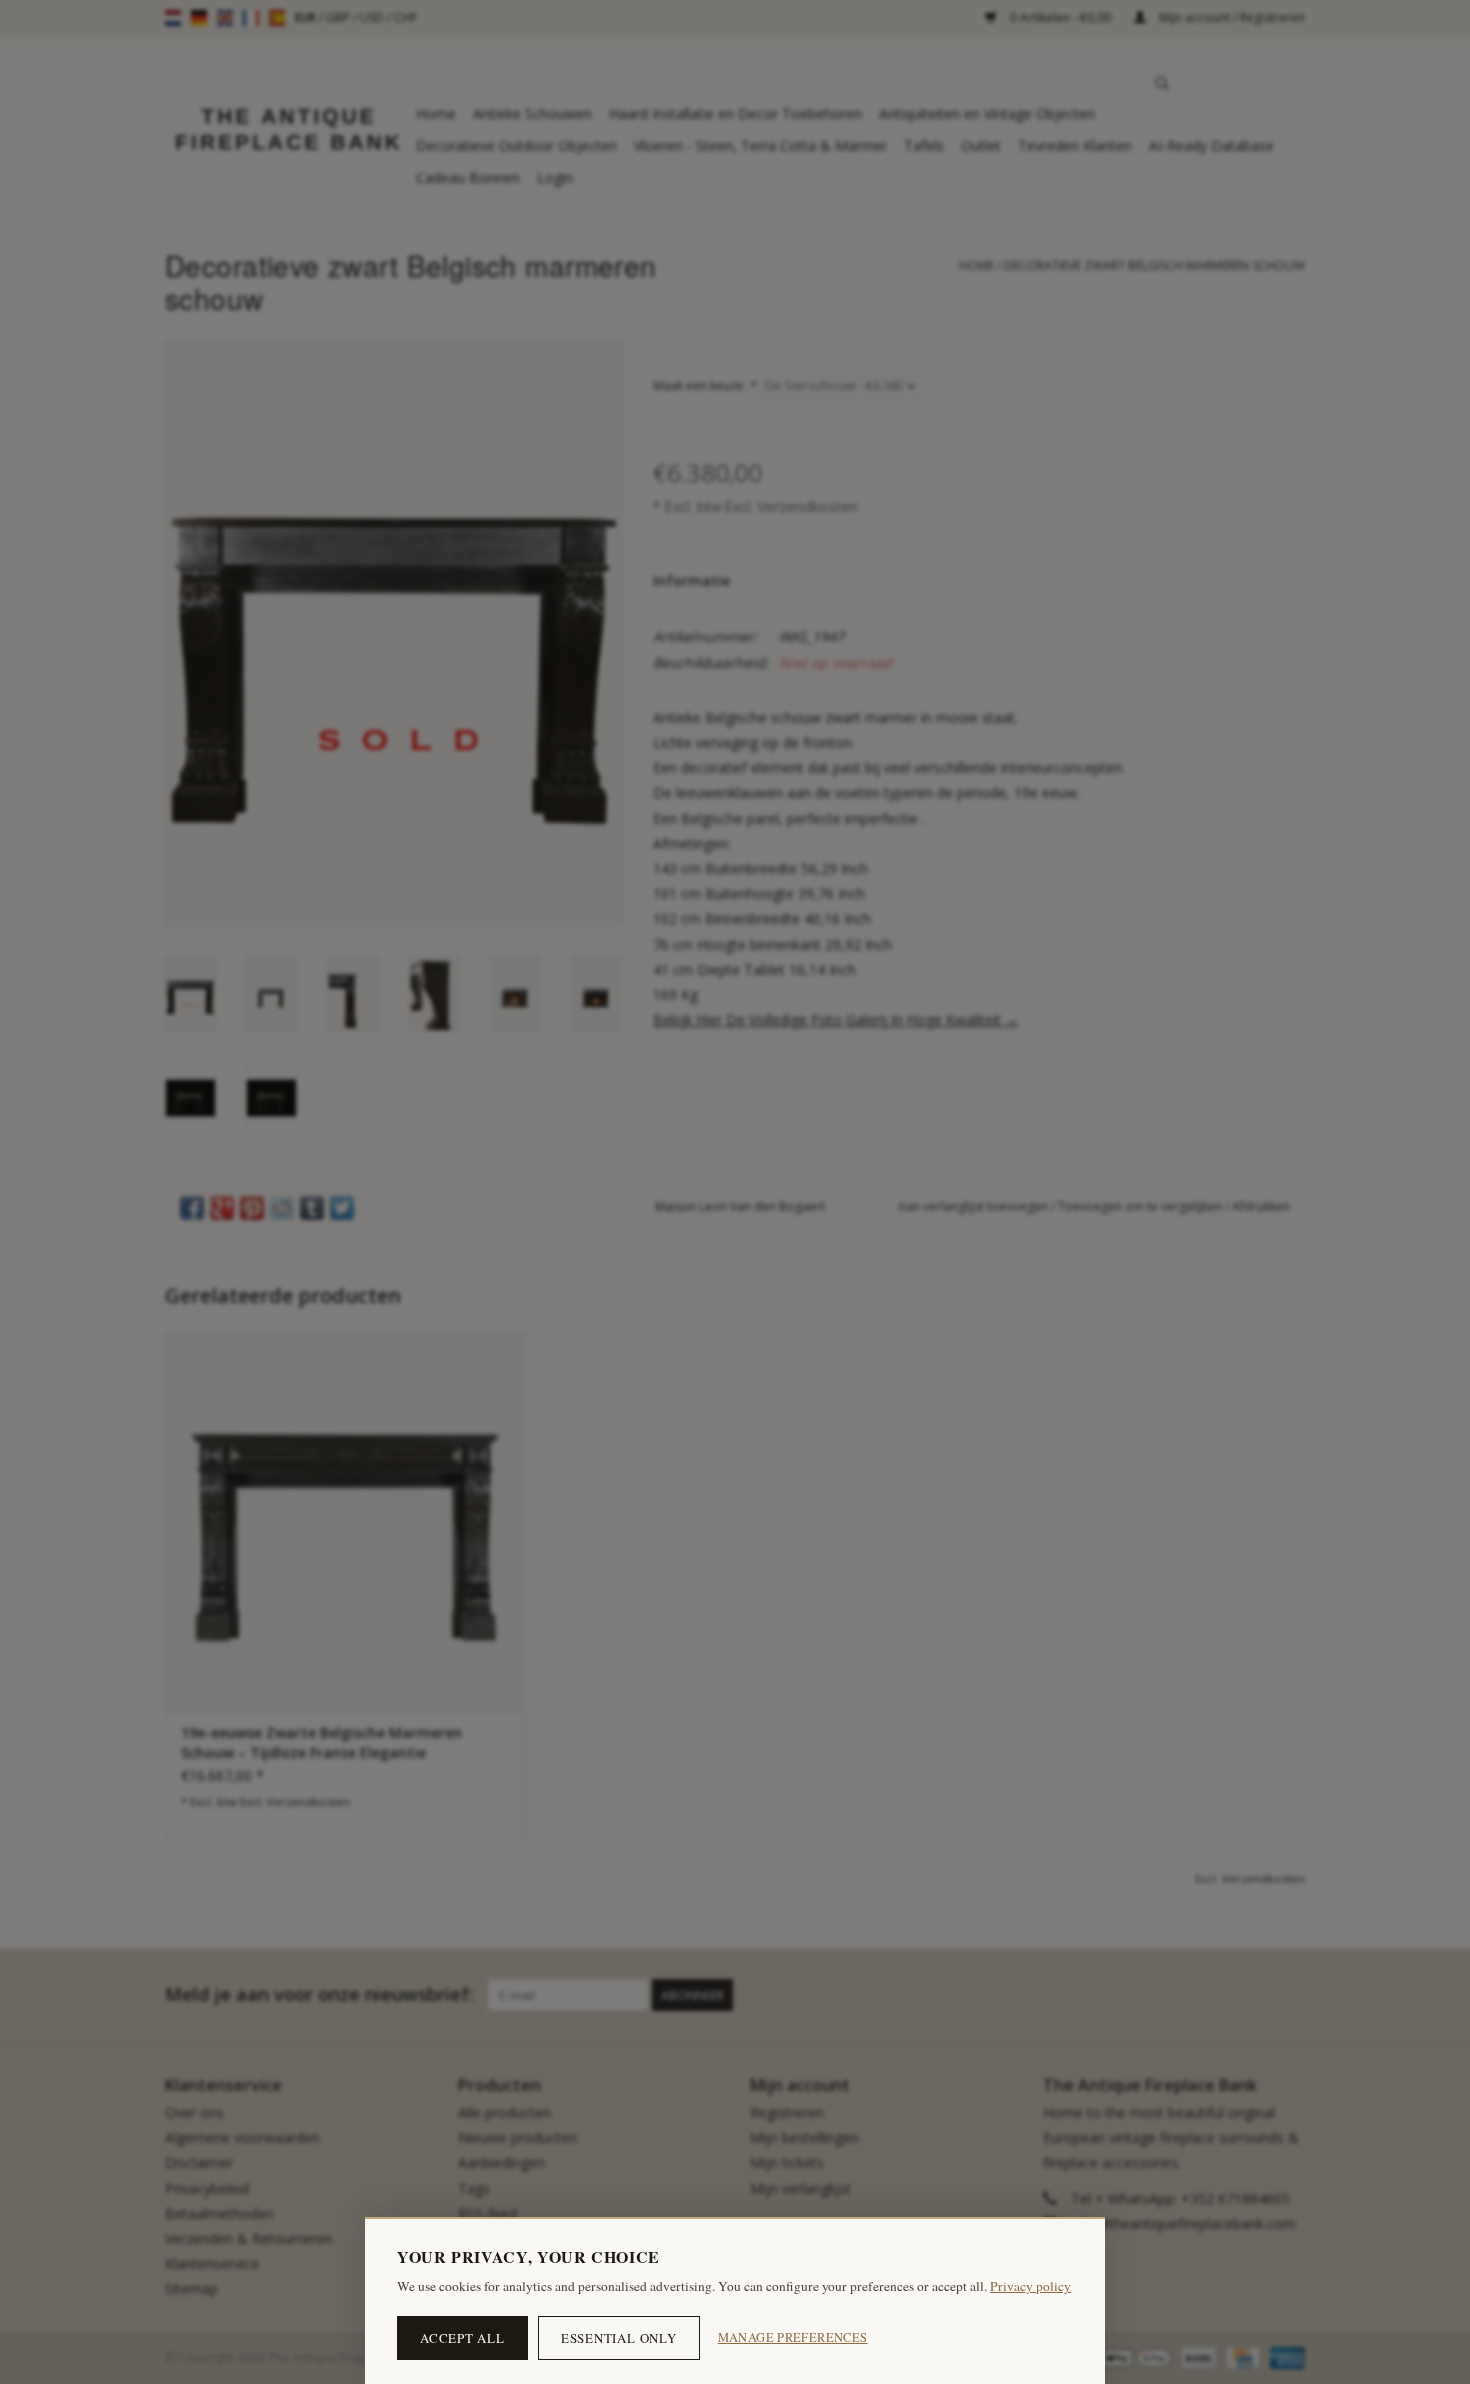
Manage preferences (793, 2337)
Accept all (462, 2338)
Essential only (619, 2338)
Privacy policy (1030, 2286)
